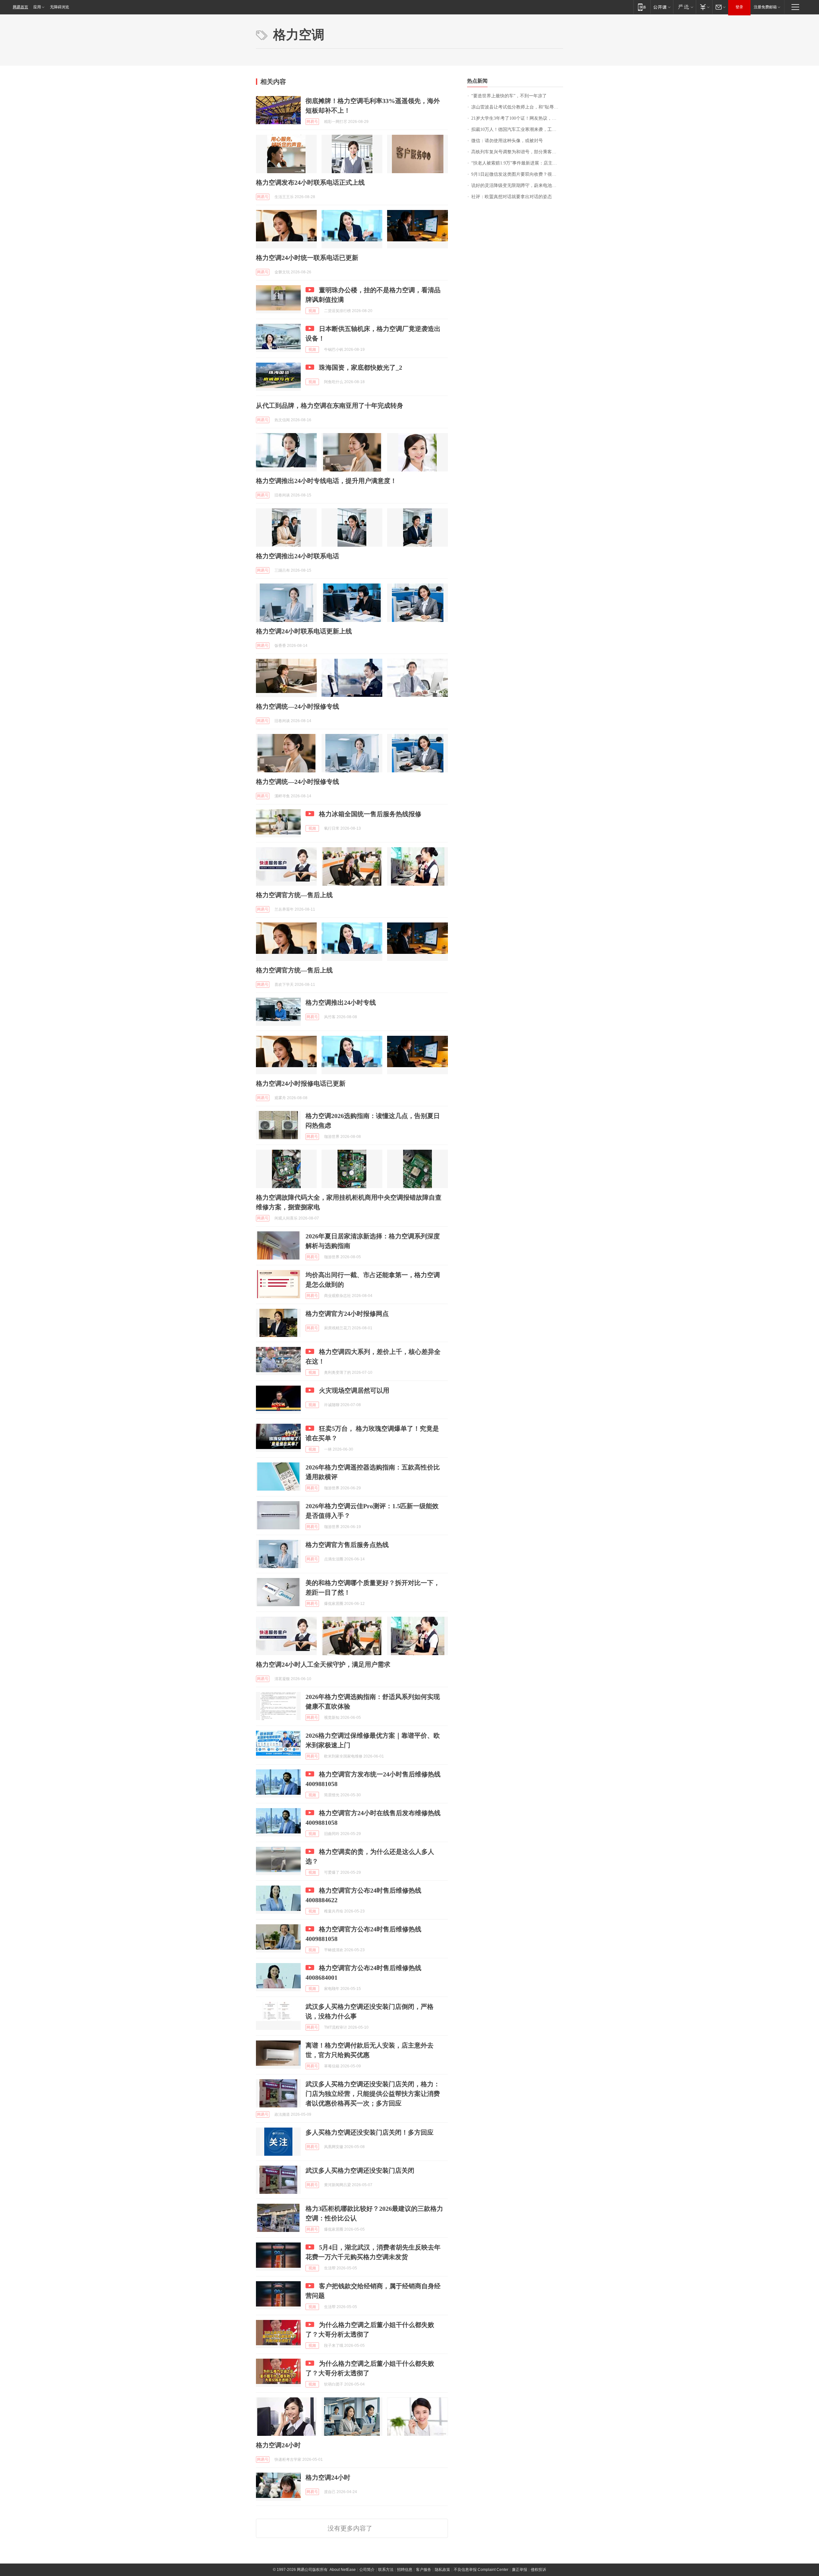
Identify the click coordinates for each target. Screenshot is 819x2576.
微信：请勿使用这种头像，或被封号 (507, 141)
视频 (312, 311)
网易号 (312, 122)
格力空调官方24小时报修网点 (347, 1314)
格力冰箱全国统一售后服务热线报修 (370, 814)
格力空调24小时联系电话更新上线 (304, 631)
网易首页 (20, 7)
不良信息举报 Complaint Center (481, 2570)
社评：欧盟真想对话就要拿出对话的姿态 (512, 197)
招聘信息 (405, 2570)
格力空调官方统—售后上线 (294, 895)
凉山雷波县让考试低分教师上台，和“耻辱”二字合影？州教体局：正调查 (517, 107)
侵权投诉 (538, 2570)
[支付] (704, 7)
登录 (739, 7)
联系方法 (386, 2570)
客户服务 (424, 2570)
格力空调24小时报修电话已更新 (301, 1083)
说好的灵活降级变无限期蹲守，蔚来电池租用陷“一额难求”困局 (517, 185)
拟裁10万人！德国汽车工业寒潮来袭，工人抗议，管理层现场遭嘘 (517, 129)
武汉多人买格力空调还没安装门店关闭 (360, 2170)
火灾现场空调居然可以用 (354, 1390)
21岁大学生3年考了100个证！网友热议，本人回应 (517, 118)
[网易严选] (684, 7)
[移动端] (642, 7)
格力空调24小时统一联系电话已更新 (307, 258)
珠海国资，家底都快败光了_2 (361, 367)
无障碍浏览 (60, 7)
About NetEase (343, 2570)
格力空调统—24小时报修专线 (298, 706)
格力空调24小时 (278, 2445)
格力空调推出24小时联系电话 (298, 556)
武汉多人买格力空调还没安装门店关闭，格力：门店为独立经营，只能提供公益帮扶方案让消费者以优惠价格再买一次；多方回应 (373, 2094)
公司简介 (367, 2570)
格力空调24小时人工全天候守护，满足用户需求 (323, 1664)
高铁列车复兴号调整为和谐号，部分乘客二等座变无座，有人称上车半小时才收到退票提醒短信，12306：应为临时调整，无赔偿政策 (517, 152)
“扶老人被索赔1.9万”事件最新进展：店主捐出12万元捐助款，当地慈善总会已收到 (517, 163)
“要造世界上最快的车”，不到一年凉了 (509, 96)
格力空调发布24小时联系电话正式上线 (310, 182)
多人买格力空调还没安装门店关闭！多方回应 (370, 2132)
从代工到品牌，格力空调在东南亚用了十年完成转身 (330, 406)
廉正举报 (520, 2570)
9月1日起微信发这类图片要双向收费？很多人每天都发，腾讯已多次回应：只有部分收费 (517, 174)
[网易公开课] (662, 7)
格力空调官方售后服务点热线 (347, 1545)
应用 (37, 7)
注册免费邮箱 (765, 7)
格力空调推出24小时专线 (341, 1002)
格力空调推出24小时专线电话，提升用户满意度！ (326, 481)
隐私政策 (442, 2570)
